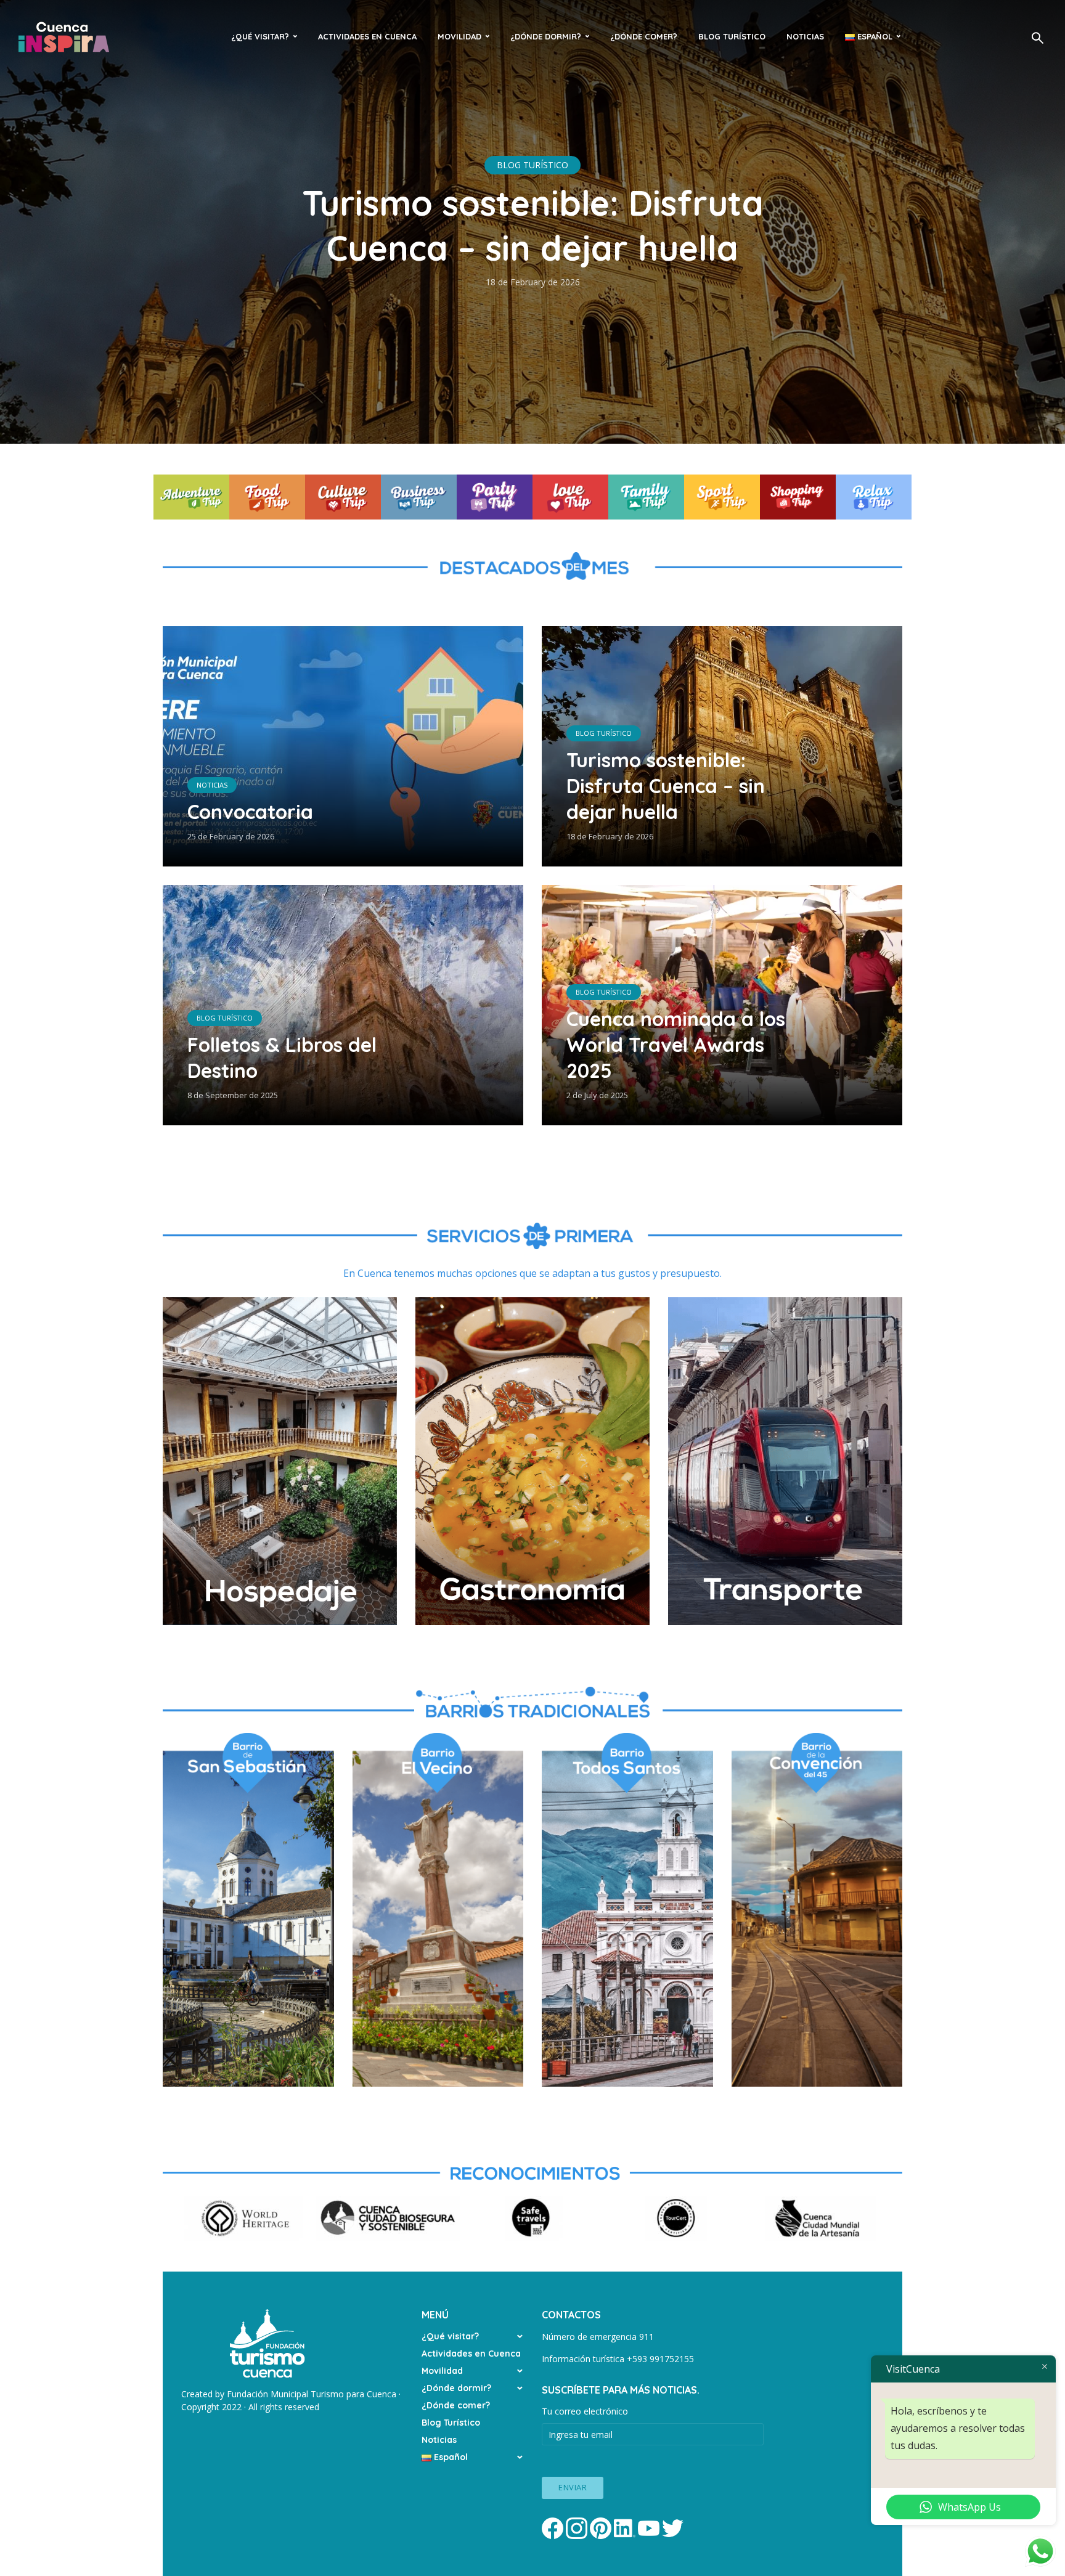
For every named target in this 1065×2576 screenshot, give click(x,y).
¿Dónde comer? (644, 36)
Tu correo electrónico (585, 2411)
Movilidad (459, 36)
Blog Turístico (732, 36)
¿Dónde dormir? (546, 36)
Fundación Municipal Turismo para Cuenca (312, 2394)
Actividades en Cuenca (367, 36)
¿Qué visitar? (260, 36)
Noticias (805, 36)
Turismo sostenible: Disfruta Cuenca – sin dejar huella (533, 225)
